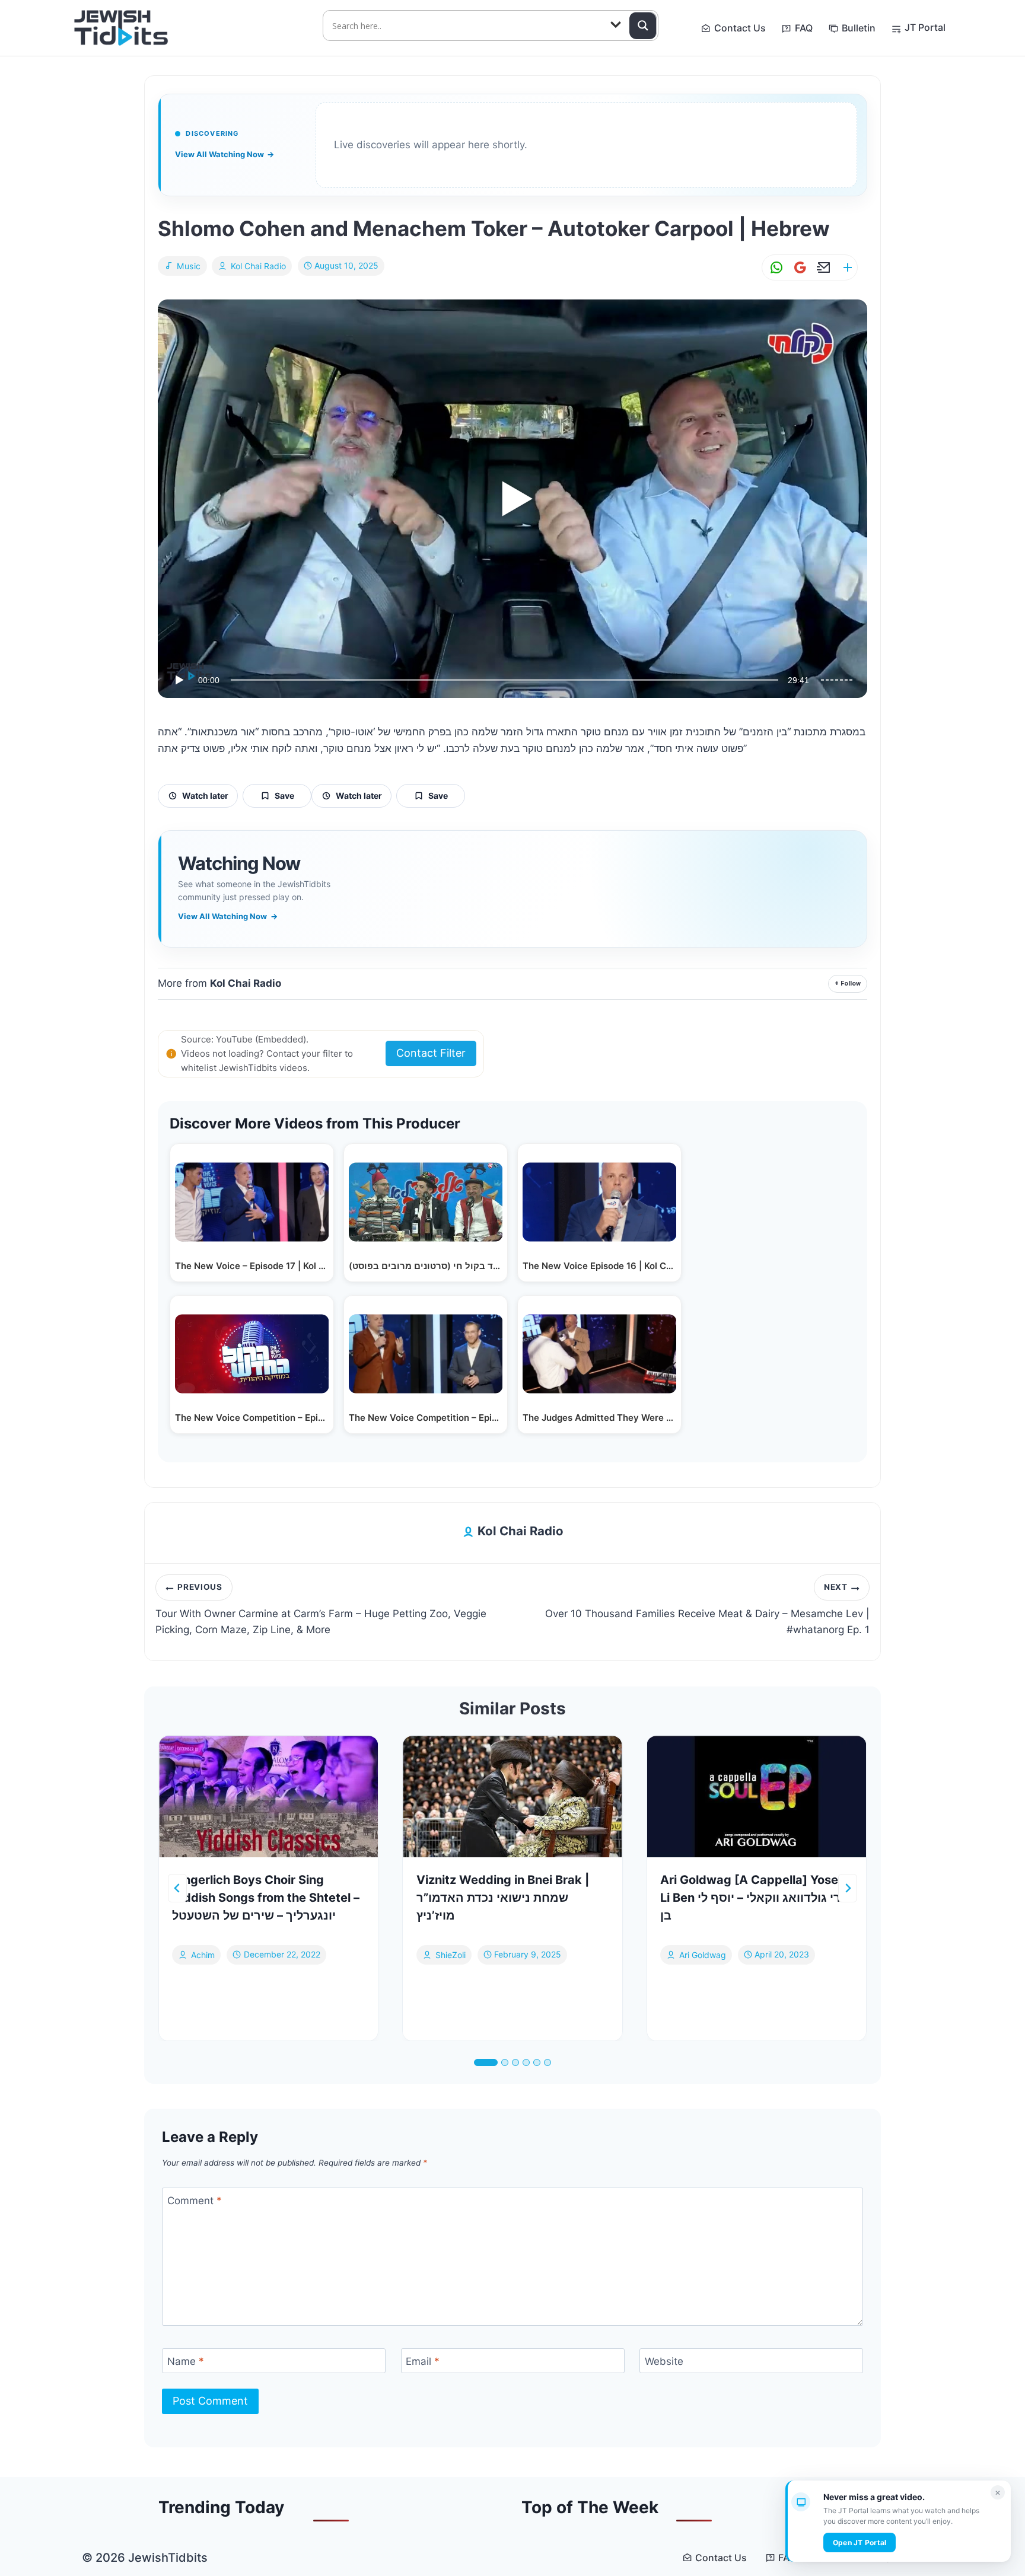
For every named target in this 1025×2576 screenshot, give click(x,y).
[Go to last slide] (177, 1888)
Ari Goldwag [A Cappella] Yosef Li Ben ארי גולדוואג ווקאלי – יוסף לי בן (755, 1898)
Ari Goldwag (703, 1954)
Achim (203, 1954)
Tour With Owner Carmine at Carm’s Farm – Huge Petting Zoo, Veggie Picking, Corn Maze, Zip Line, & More (321, 1609)
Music (189, 266)
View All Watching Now (225, 154)
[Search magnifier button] (643, 25)
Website (664, 2361)
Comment (195, 2201)
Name (186, 2361)
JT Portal (925, 27)
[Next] (848, 1888)
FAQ (804, 28)
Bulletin (859, 28)
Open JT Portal (860, 2542)
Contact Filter (431, 1053)
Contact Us (740, 28)
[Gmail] (798, 268)
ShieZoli (451, 1954)
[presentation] (268, 1797)
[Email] (822, 268)
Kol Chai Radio (258, 266)
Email (423, 2361)
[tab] (486, 2062)
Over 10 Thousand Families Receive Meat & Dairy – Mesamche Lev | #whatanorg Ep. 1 (707, 1609)
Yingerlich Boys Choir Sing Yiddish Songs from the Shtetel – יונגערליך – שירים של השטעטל (266, 1898)
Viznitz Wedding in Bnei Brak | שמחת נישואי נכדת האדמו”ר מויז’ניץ (503, 1898)
